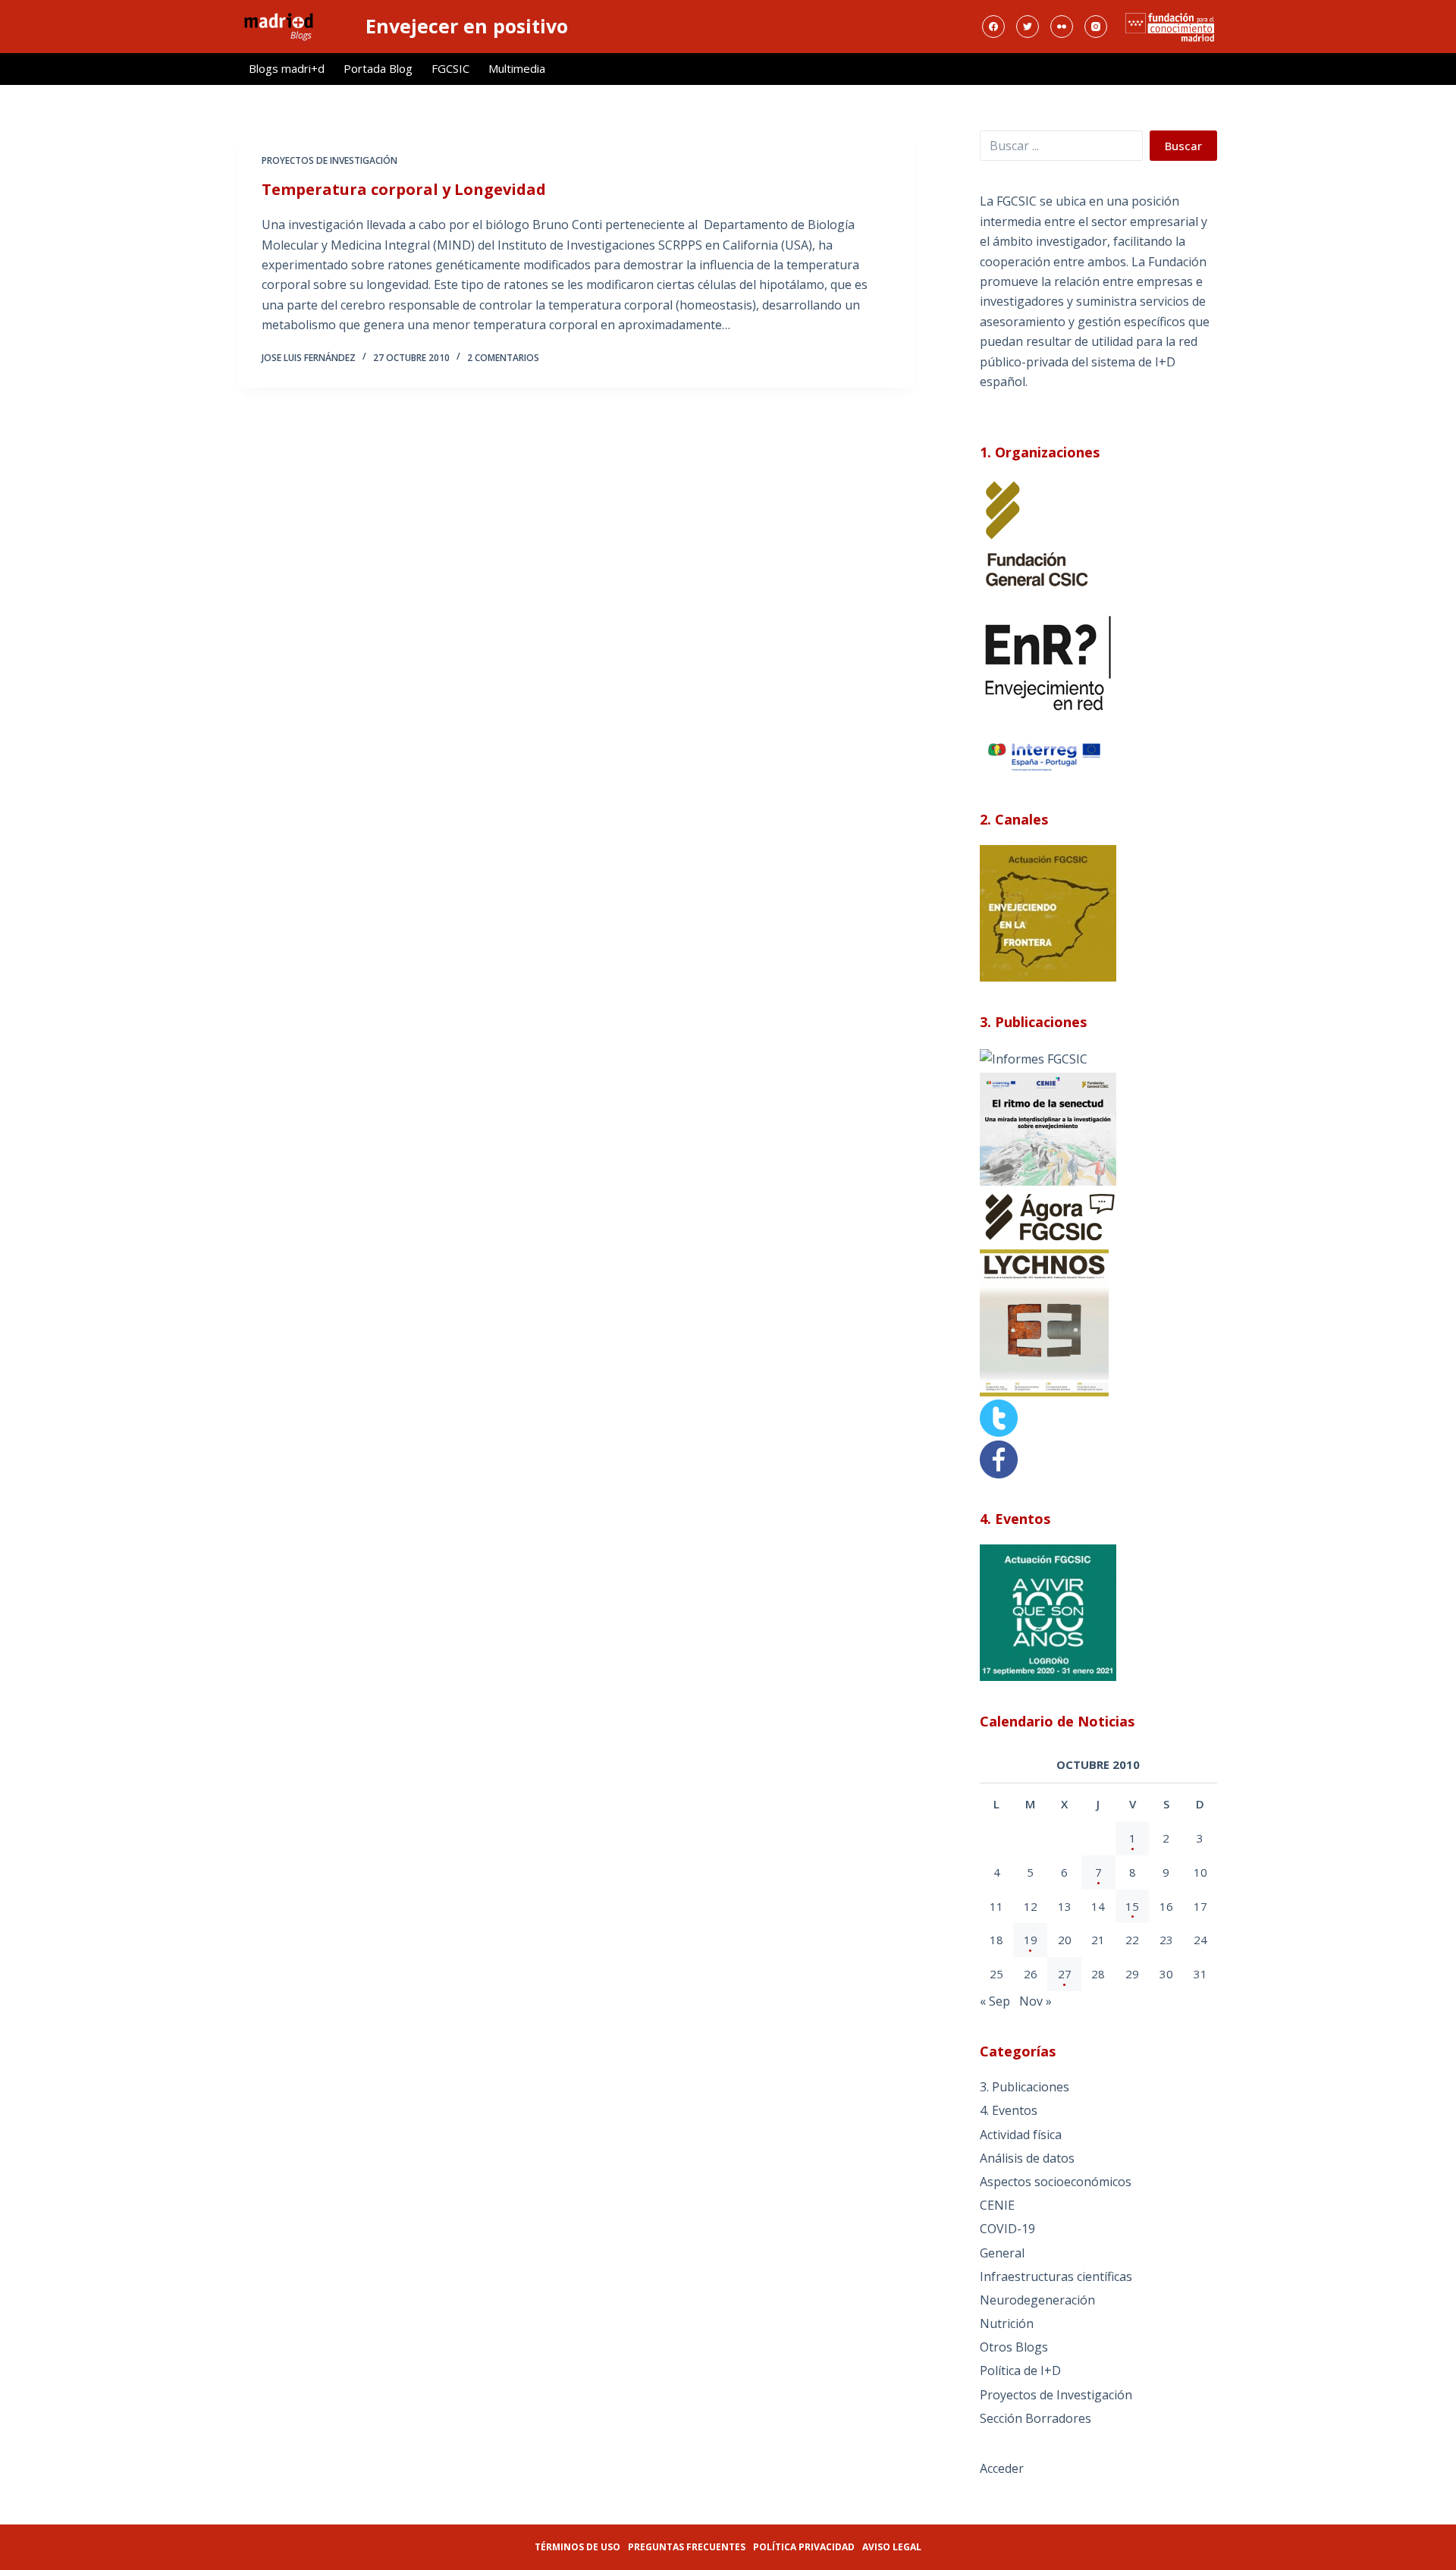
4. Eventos (1009, 2110)
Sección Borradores (1036, 2418)
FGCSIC (450, 68)
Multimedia (517, 68)
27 (1065, 1974)
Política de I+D (1020, 2370)
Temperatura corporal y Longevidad (404, 189)
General (1002, 2253)
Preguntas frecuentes (687, 2547)
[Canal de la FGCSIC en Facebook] (999, 1458)
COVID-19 (1007, 2229)
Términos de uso (577, 2547)
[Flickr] (1062, 27)
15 (1132, 1906)
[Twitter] (1028, 27)
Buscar (1183, 146)
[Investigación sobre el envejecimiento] (1034, 1057)
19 (1031, 1940)
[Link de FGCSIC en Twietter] (999, 1417)
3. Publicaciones (1025, 2087)
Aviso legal (892, 2547)
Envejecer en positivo (467, 26)
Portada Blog (378, 68)
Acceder (1002, 2468)
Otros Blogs (1014, 2347)
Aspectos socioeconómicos (1056, 2182)
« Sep (995, 2001)
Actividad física (1021, 2135)
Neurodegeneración (1037, 2300)
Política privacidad (804, 2547)
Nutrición (1007, 2323)
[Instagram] (1096, 27)
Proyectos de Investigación (329, 160)
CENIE (997, 2205)
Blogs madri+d (287, 68)
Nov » (1036, 2001)
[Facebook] (993, 27)
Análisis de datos (1027, 2158)
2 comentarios (503, 358)
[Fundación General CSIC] (1037, 533)
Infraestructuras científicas (1056, 2276)
